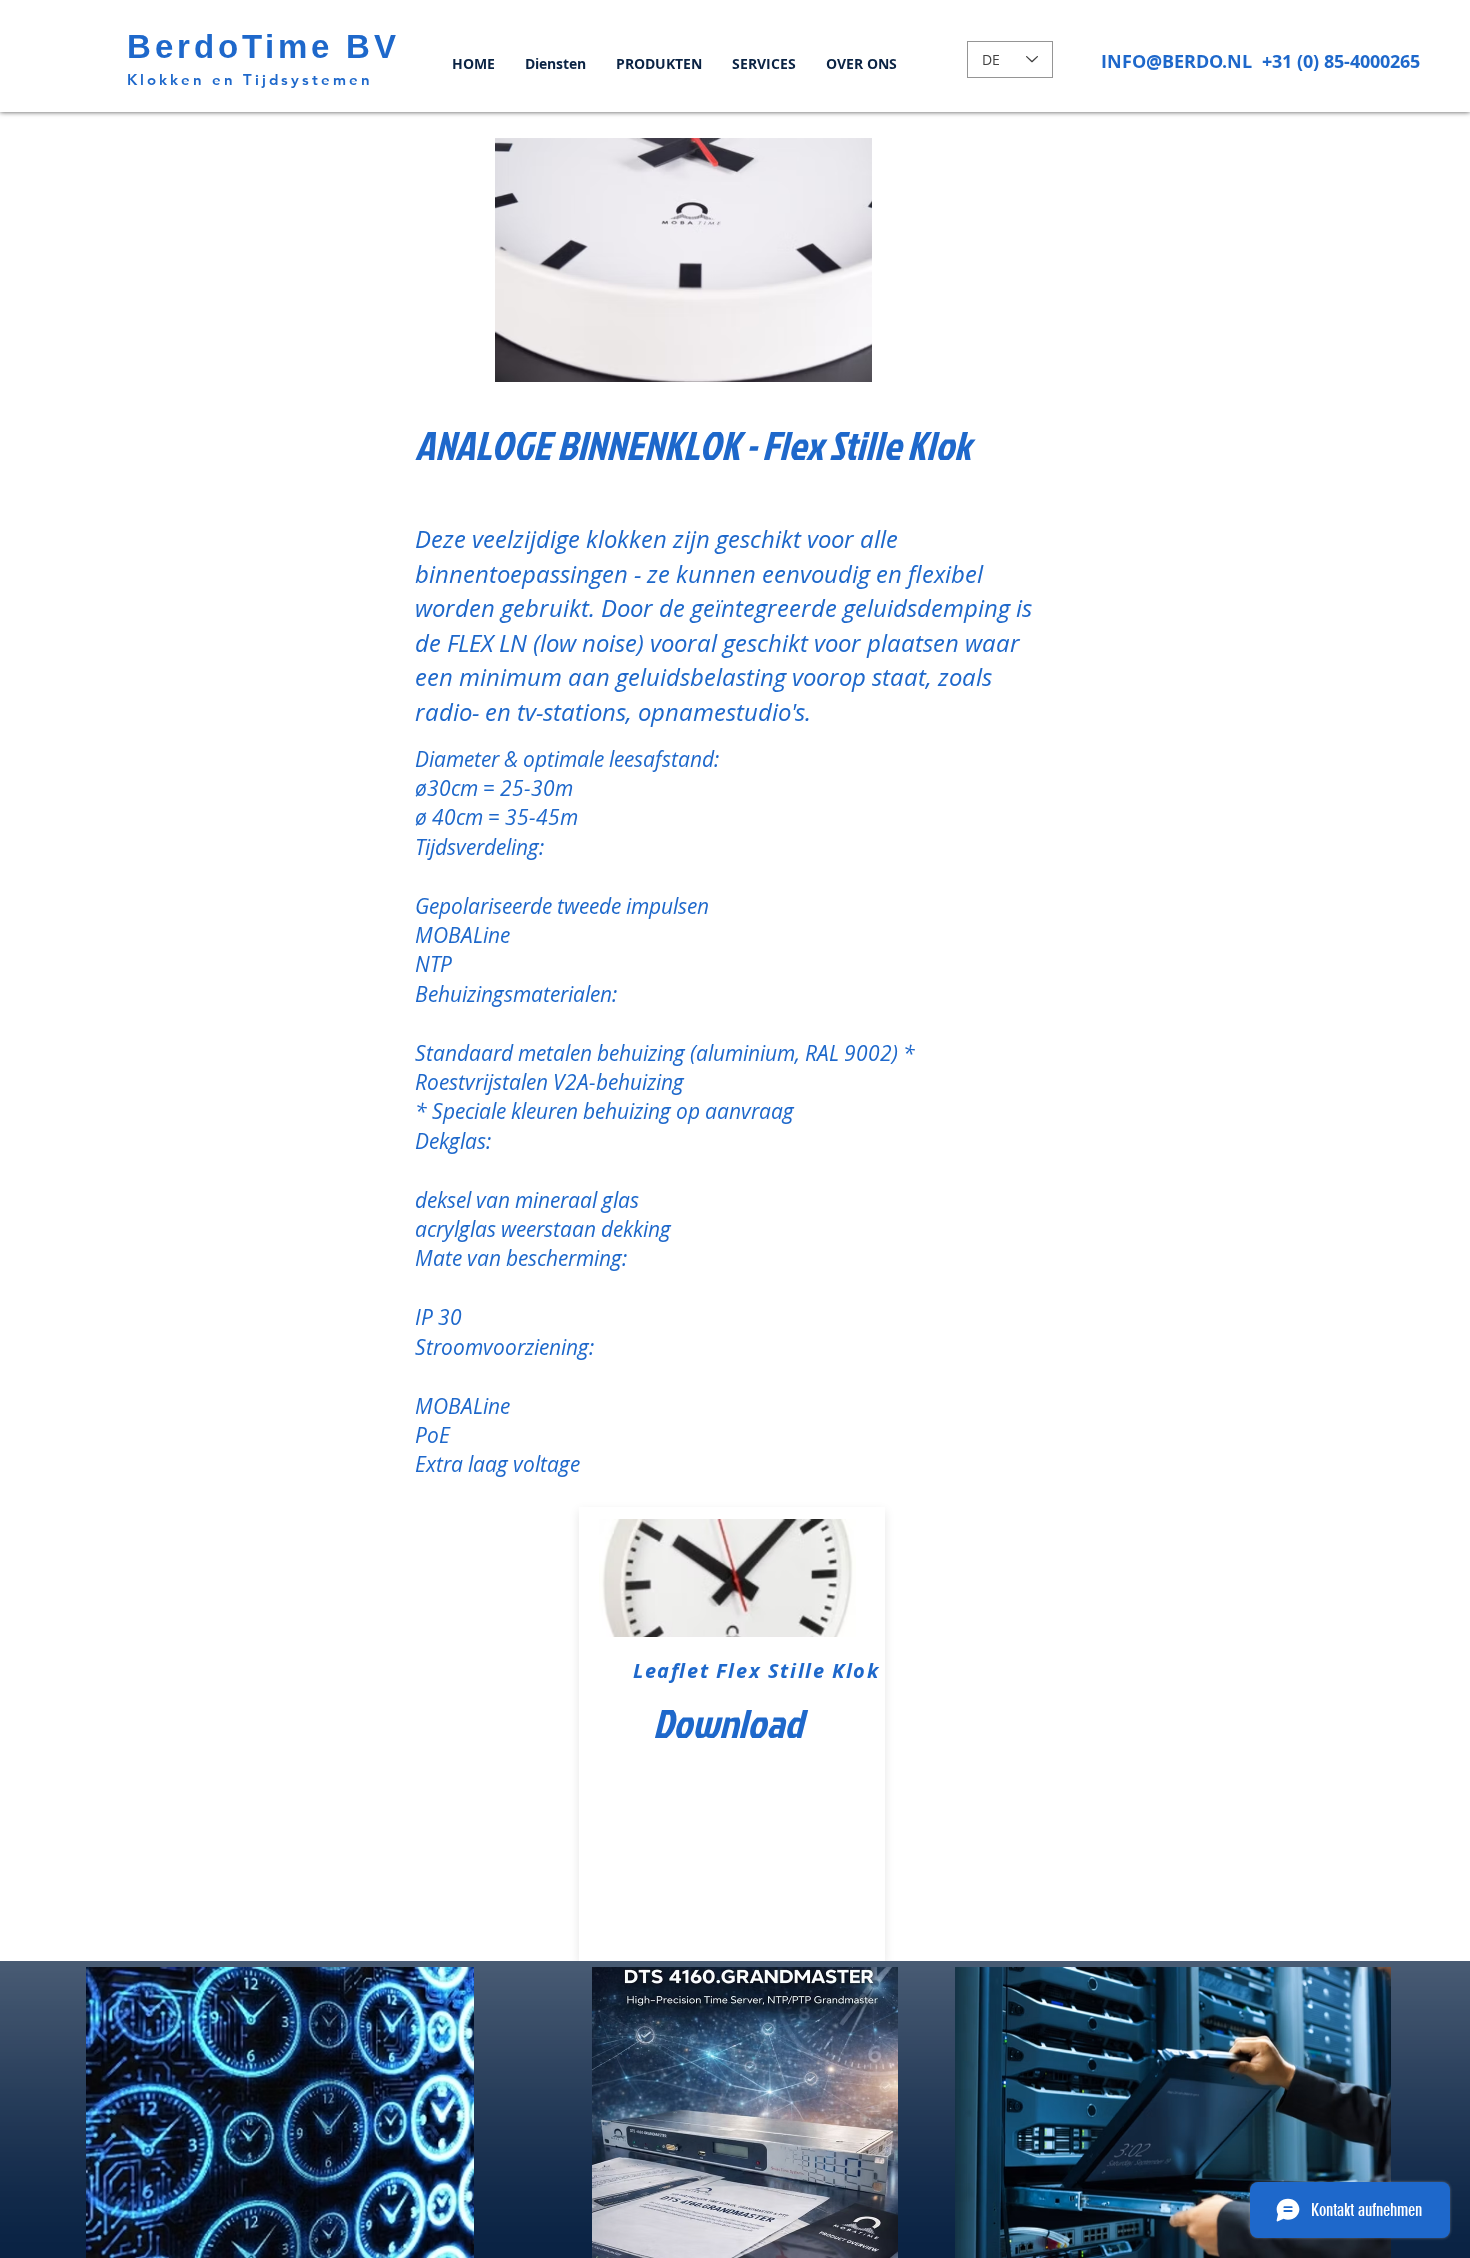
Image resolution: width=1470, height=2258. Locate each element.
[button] (701, 260)
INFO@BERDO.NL (1176, 61)
